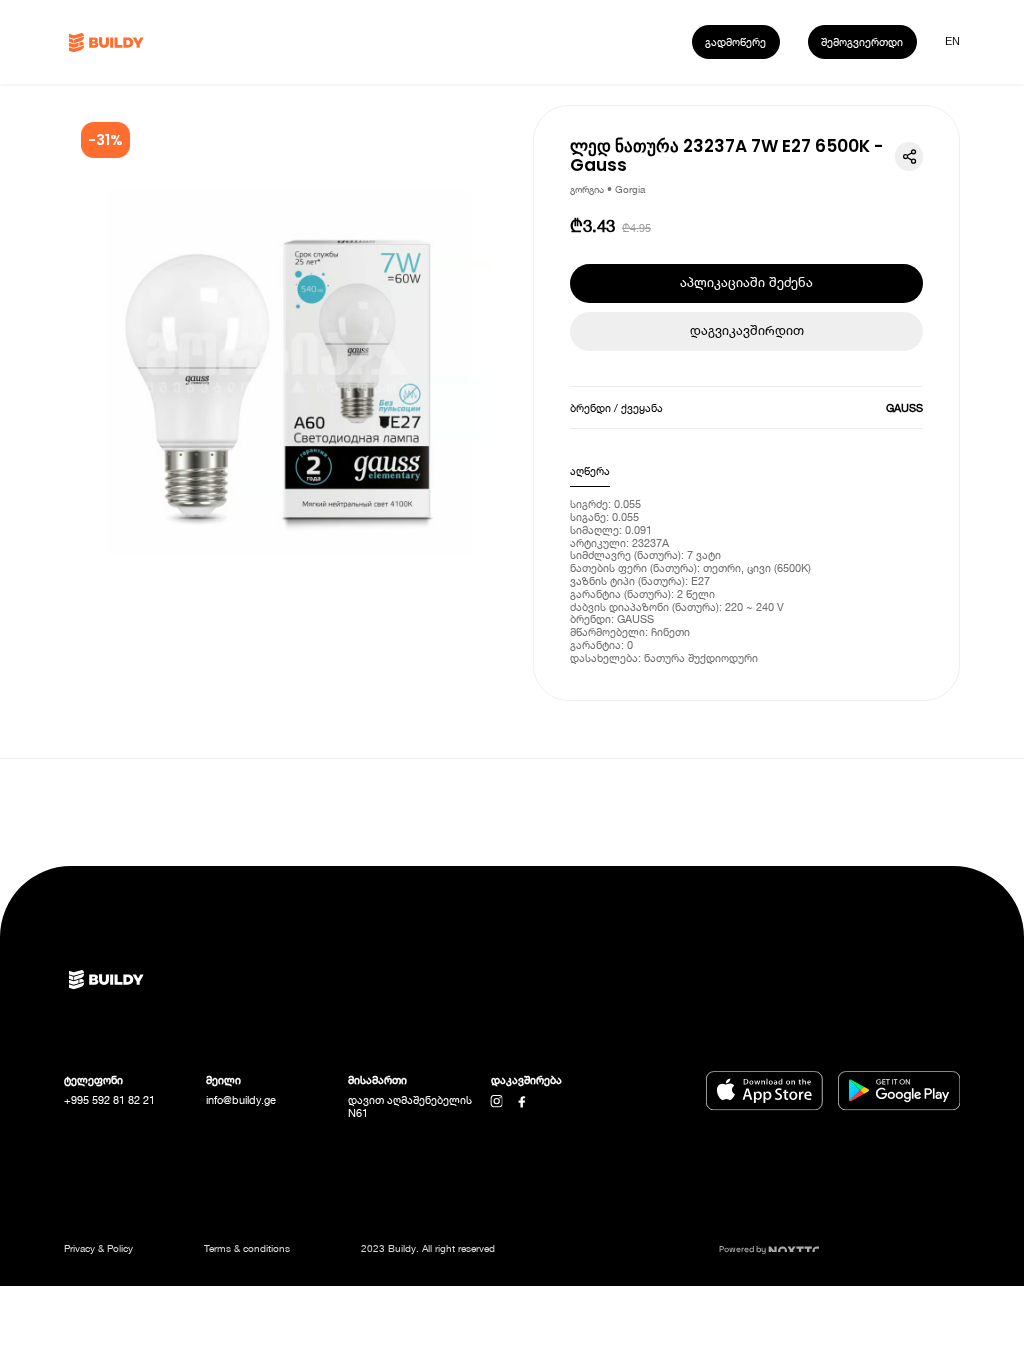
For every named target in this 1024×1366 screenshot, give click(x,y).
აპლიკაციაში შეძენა (746, 282)
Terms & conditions (247, 1248)
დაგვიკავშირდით (747, 330)
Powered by (743, 1249)
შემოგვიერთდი (862, 41)
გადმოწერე (735, 41)
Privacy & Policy (98, 1248)
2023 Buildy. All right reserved (428, 1248)
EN (952, 41)
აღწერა (590, 470)
